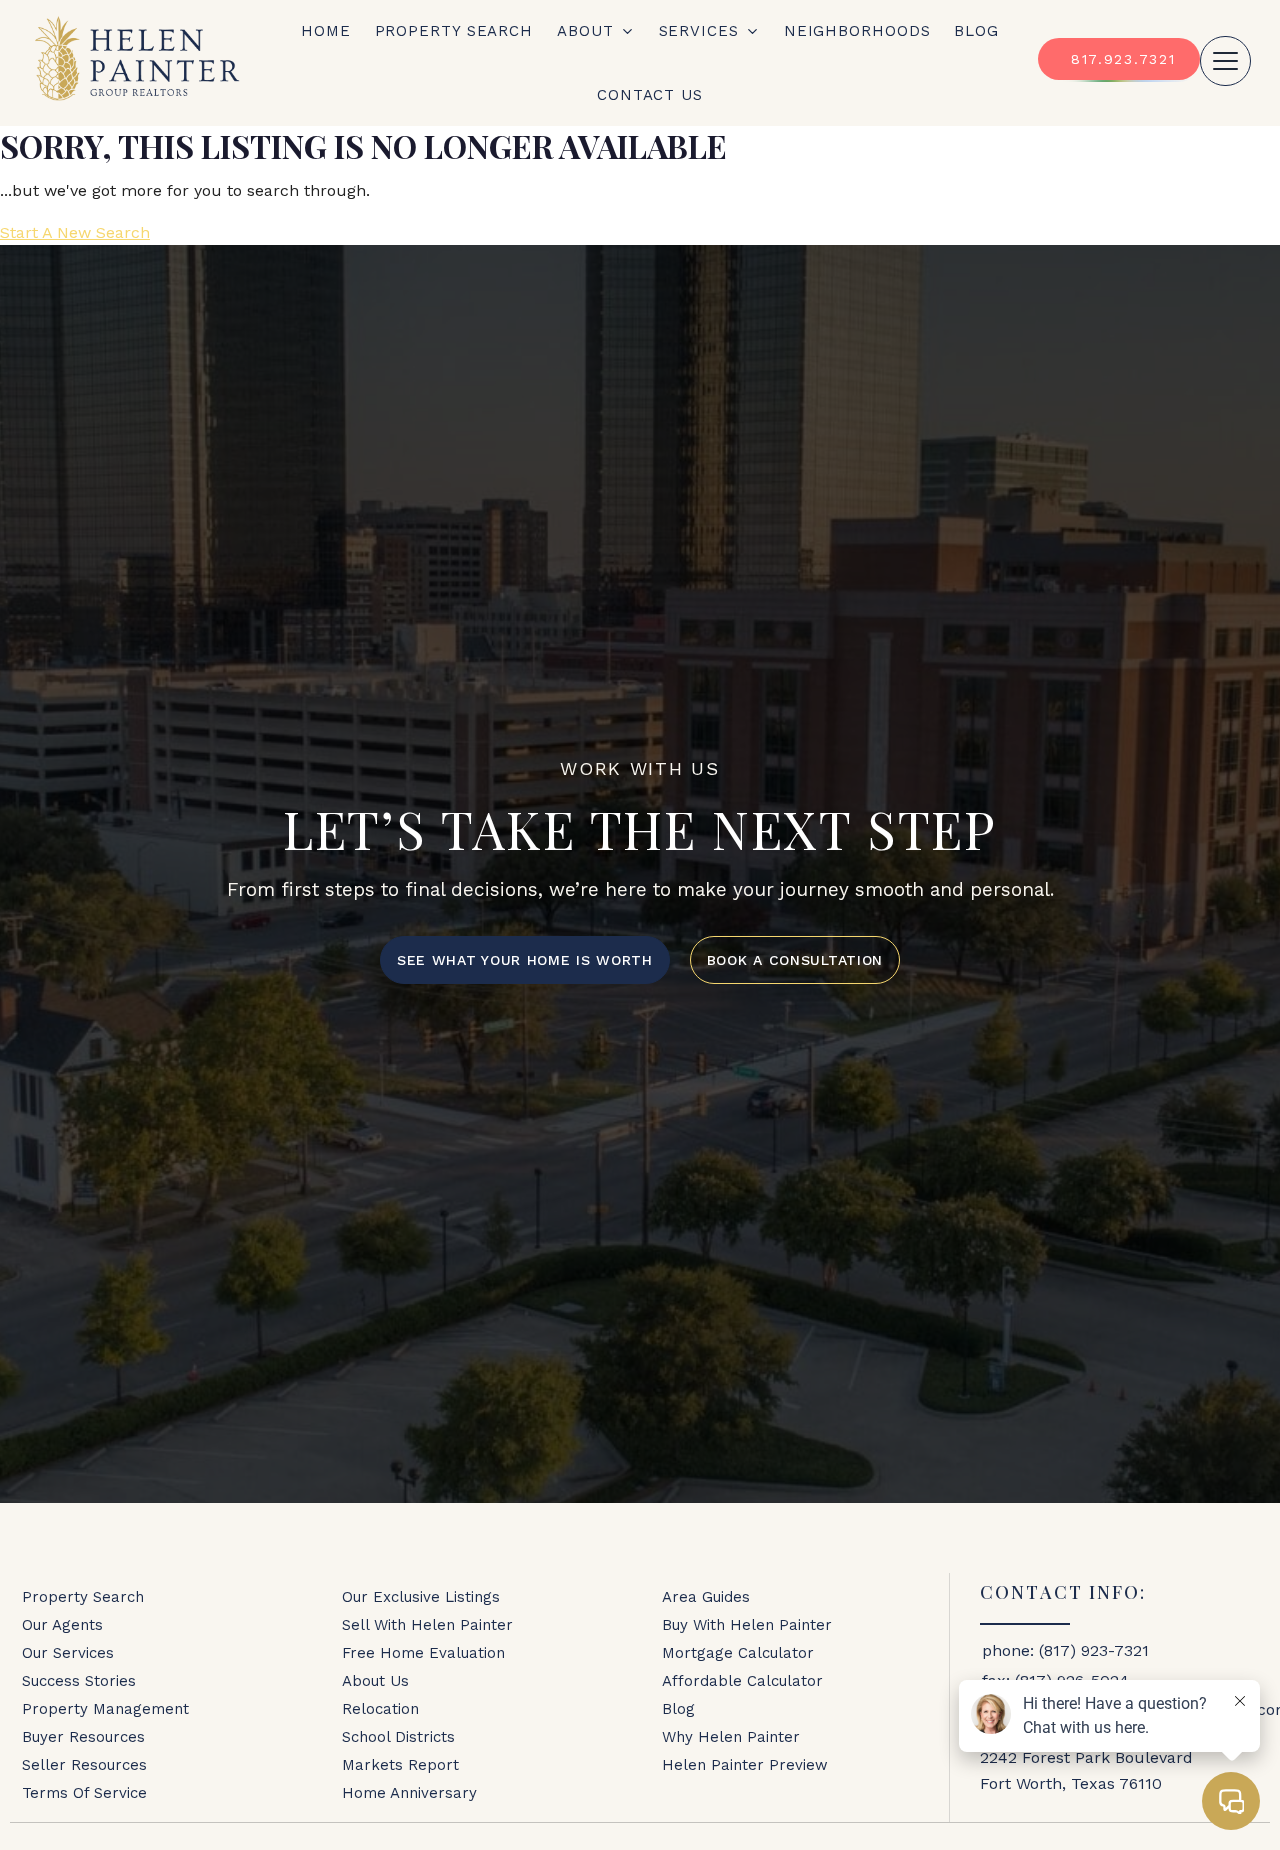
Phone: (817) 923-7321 (1065, 1650)
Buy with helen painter (747, 1625)
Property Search (454, 31)
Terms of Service (84, 1793)
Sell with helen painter (427, 1625)
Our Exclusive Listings (421, 1597)
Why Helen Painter (731, 1737)
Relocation (380, 1709)
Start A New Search (75, 232)
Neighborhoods (857, 31)
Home (326, 31)
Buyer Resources (83, 1737)
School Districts (398, 1737)
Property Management (105, 1709)
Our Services (68, 1653)
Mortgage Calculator (738, 1653)
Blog (976, 31)
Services (699, 31)
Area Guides (706, 1597)
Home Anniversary (409, 1793)
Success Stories (79, 1681)
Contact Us (650, 95)
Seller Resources (84, 1765)
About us (375, 1681)
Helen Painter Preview (745, 1765)
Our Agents (62, 1625)
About (585, 31)
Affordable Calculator (742, 1681)
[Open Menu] (1225, 61)
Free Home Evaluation (423, 1653)
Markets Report (400, 1765)
